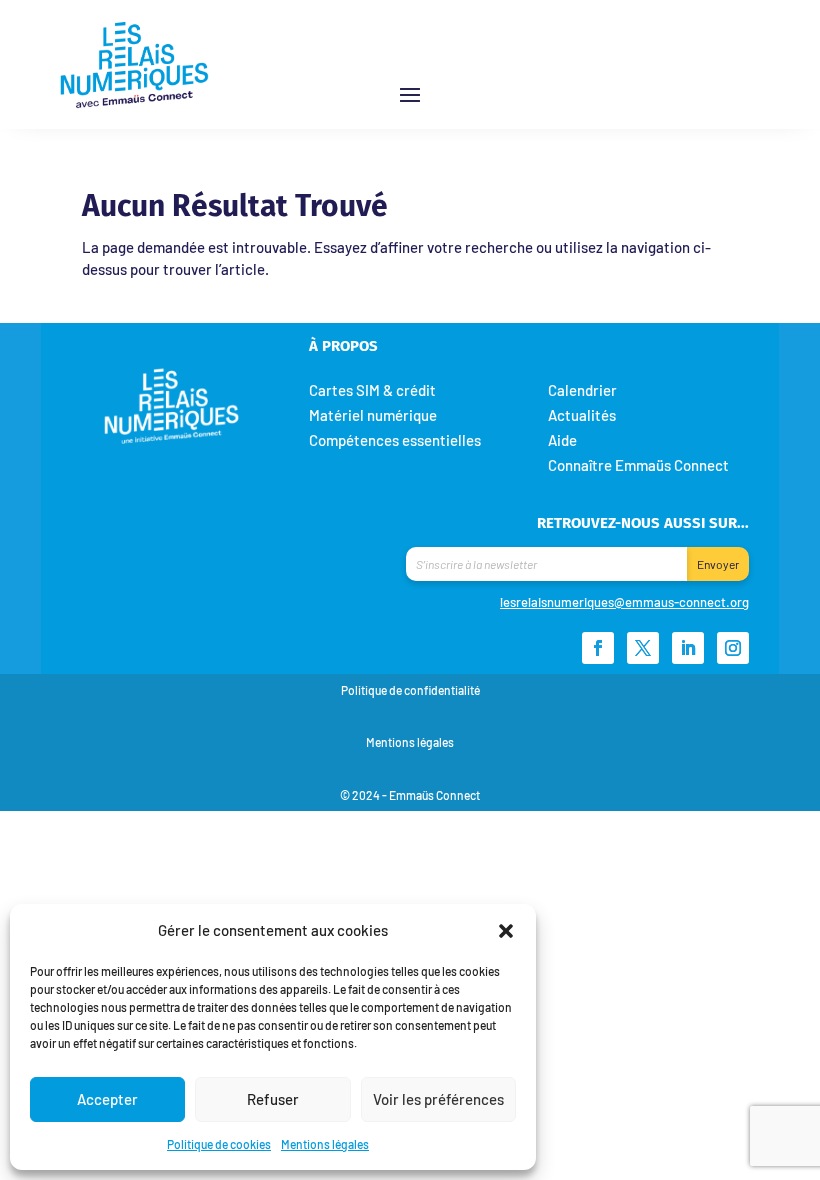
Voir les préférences (438, 1099)
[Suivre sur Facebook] (598, 648)
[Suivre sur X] (643, 648)
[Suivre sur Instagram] (733, 648)
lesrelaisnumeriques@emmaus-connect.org (624, 602)
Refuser (273, 1099)
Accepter (107, 1099)
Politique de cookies (219, 1144)
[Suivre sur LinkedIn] (688, 648)
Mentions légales (325, 1144)
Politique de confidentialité (410, 690)
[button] (506, 930)
